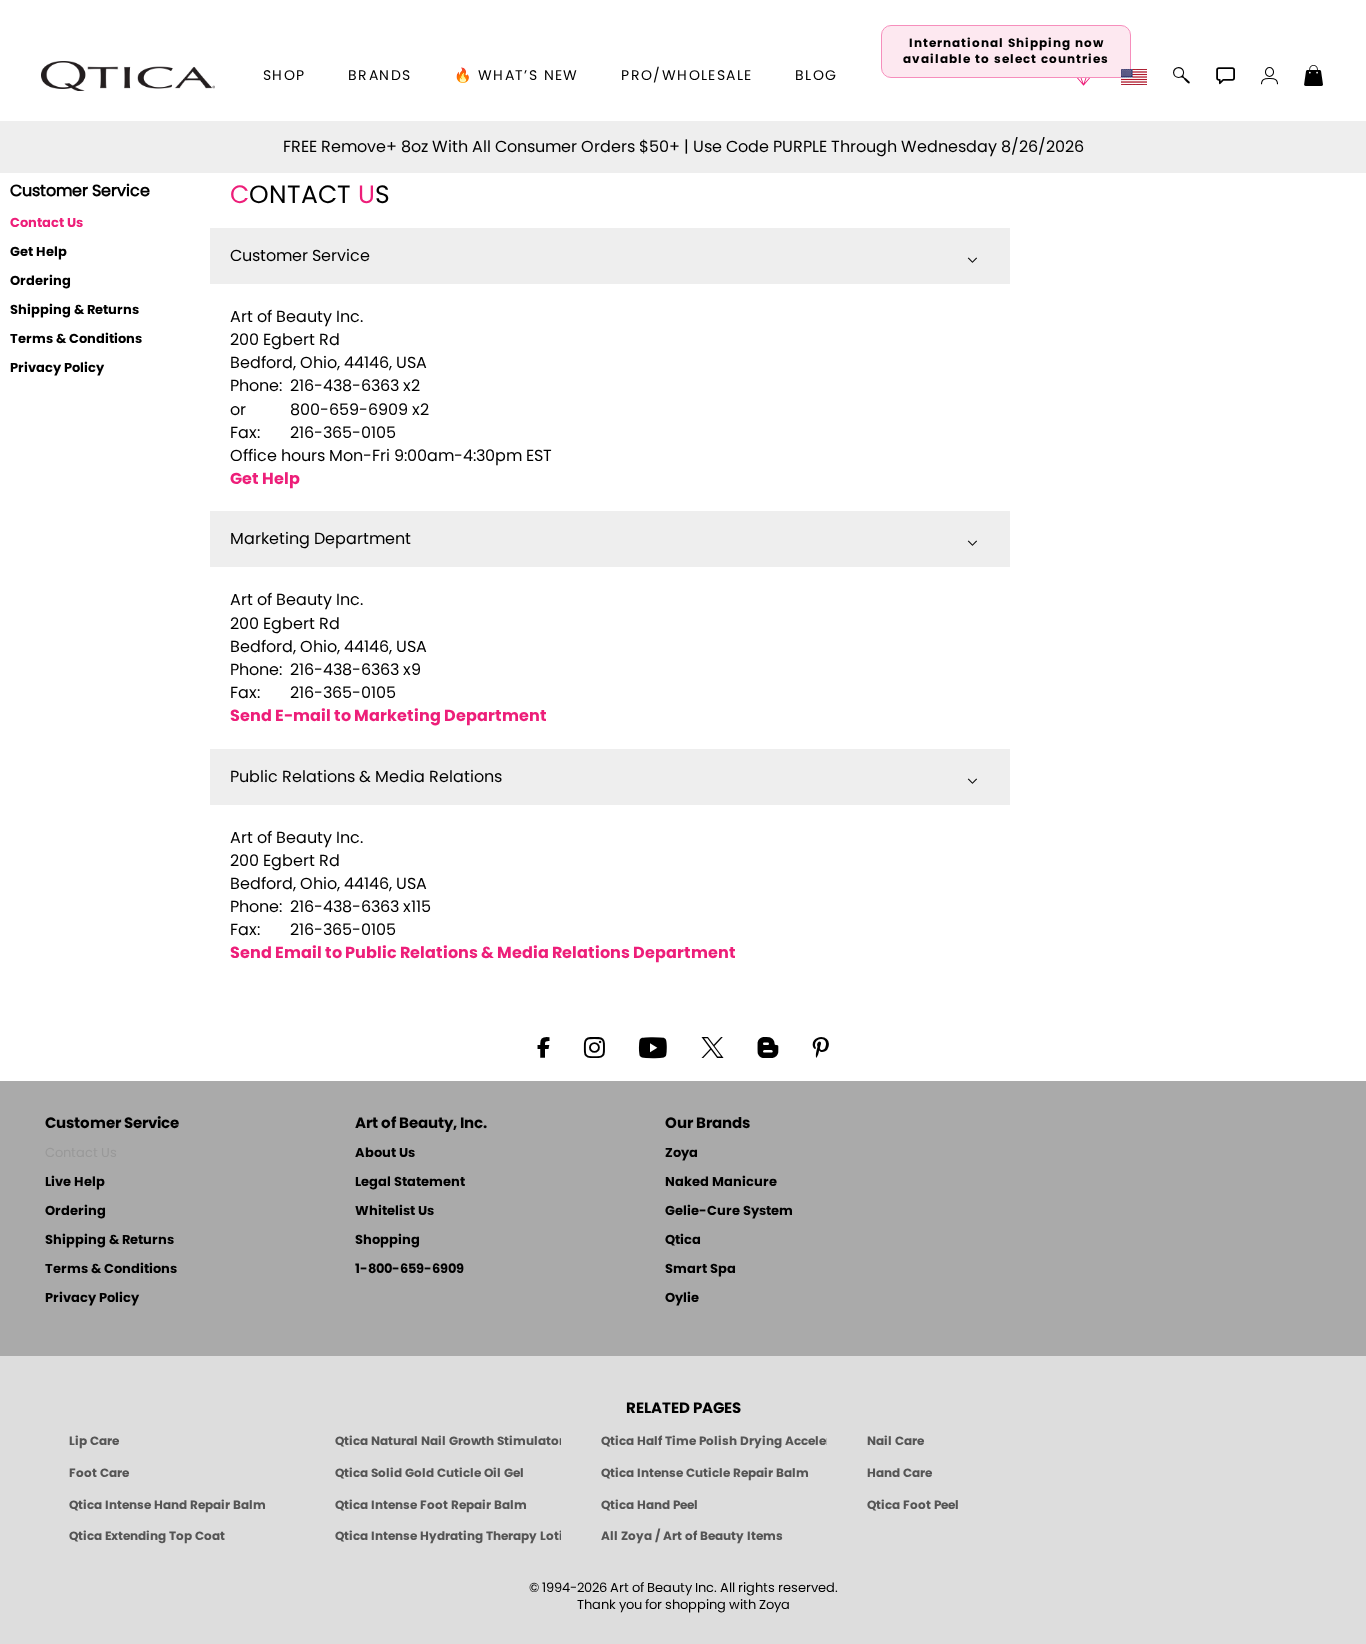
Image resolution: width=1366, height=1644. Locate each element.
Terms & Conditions (76, 339)
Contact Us (81, 1153)
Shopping (387, 1240)
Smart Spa (700, 1269)
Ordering (40, 281)
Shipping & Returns (74, 310)
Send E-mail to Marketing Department (388, 716)
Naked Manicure (721, 1182)
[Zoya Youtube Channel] (653, 1046)
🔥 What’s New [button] (516, 76)
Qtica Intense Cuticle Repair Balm (705, 1473)
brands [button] (379, 76)
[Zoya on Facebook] (543, 1046)
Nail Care (895, 1441)
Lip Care (94, 1441)
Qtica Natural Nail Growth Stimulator (448, 1441)
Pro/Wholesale (686, 76)
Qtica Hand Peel (649, 1505)
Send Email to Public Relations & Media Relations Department (483, 953)
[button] (128, 76)
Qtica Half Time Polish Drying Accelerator (714, 1441)
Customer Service (300, 256)
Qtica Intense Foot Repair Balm (431, 1505)
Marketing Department (320, 539)
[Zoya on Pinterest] (820, 1046)
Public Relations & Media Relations (366, 777)
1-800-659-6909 (409, 1269)
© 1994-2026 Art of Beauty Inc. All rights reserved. (683, 1597)
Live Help (75, 1182)
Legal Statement (410, 1182)
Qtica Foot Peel (913, 1505)
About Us (385, 1153)
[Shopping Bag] (1314, 78)
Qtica (683, 1240)
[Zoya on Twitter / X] (712, 1046)
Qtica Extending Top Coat (147, 1536)
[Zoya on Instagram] (594, 1046)
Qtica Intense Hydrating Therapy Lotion (448, 1536)
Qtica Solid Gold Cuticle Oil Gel (429, 1473)
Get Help (38, 252)
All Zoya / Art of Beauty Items (692, 1536)
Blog (816, 76)
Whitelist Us (394, 1211)
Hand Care (899, 1473)
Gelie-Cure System (729, 1211)
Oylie (682, 1298)
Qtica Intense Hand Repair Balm (167, 1505)
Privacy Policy (57, 368)
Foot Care (99, 1473)
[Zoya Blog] (767, 1046)
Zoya (681, 1153)
